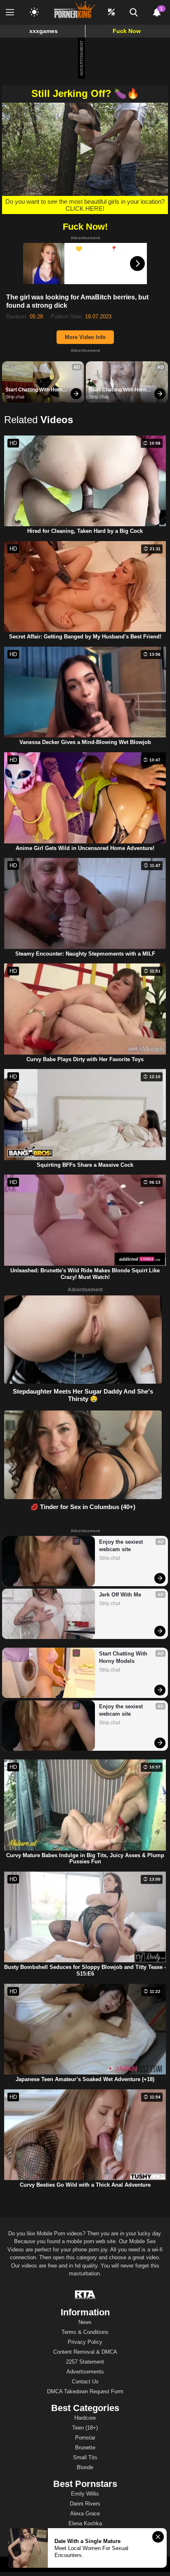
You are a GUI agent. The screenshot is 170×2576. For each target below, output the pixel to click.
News (85, 2322)
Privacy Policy (85, 2342)
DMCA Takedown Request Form (85, 2391)
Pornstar (85, 2438)
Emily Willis (85, 2494)
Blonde (85, 2467)
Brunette (85, 2448)
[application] (85, 149)
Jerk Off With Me (120, 1595)
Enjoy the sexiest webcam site (122, 1546)
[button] (85, 148)
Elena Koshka (85, 2523)
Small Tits (85, 2457)
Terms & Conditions (85, 2332)
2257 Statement (85, 2362)
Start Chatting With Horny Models (36, 390)
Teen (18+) (85, 2428)
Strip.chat (15, 397)
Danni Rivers (85, 2504)
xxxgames (44, 31)
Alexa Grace (85, 2514)
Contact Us (85, 2382)
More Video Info (85, 337)
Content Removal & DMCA (85, 2352)
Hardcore (85, 2418)
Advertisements (85, 2372)
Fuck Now (127, 31)
